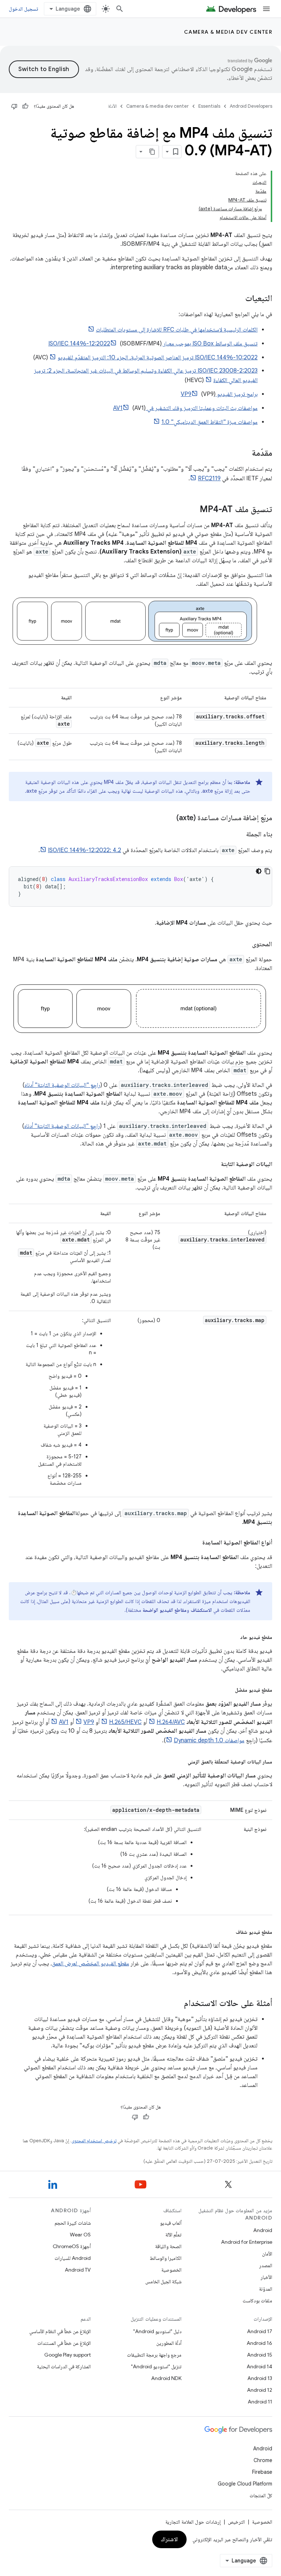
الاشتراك (169, 2539)
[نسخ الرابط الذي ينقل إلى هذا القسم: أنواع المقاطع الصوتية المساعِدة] (195, 1543)
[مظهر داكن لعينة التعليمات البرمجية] (259, 871)
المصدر (266, 2265)
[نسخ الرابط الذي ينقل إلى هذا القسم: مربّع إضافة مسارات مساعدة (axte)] (169, 818)
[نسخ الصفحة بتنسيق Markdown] (152, 152)
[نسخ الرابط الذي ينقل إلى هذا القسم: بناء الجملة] (239, 835)
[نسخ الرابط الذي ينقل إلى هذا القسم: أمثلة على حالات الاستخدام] (177, 2004)
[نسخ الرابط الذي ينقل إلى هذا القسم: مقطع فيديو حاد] (233, 1636)
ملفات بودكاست (257, 2301)
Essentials (209, 106)
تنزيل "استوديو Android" (156, 2366)
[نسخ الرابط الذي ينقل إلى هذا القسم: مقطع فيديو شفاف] (228, 1931)
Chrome (263, 2460)
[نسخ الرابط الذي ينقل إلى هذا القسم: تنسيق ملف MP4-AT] (192, 510)
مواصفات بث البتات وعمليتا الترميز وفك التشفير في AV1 (185, 408)
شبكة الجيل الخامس (163, 2281)
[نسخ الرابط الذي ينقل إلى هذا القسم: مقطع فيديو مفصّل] (228, 1689)
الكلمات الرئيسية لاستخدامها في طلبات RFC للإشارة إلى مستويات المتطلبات (177, 330)
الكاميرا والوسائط (166, 2258)
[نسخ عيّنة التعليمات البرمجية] (267, 871)
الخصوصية (171, 2270)
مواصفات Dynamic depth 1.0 (209, 1740)
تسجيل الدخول (23, 9)
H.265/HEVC (125, 1722)
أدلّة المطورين (169, 2343)
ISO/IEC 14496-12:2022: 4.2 (85, 850)
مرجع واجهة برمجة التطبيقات (154, 2355)
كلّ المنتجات (261, 2495)
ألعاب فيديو (171, 2223)
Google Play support (68, 2355)
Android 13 (260, 2378)
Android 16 (259, 2343)
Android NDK (166, 2378)
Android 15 (260, 2355)
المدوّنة (266, 2289)
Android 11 (260, 2402)
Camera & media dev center (228, 32)
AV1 (64, 1722)
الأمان (267, 2254)
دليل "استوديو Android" (157, 2331)
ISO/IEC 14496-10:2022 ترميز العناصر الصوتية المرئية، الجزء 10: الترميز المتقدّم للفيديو (158, 358)
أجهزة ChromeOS (72, 2246)
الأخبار (266, 2277)
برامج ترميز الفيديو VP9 (219, 394)
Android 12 (260, 2390)
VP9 (89, 1722)
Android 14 (259, 2366)
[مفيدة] (25, 106)
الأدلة (112, 106)
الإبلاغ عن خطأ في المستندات (64, 2343)
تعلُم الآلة (173, 2235)
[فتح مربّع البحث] (120, 9)
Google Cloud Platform (245, 2484)
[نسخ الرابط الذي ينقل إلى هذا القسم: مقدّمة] (244, 454)
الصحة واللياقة (168, 2246)
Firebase (262, 2472)
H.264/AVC (171, 1722)
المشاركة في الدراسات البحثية (64, 2366)
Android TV (78, 2270)
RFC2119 (209, 478)
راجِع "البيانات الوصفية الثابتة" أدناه (62, 1085)
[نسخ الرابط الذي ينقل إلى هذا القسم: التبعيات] (238, 299)
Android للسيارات (73, 2258)
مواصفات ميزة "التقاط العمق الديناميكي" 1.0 (209, 422)
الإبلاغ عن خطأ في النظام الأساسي (60, 2331)
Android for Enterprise (247, 2242)
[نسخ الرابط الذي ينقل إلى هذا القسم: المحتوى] (245, 945)
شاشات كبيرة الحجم (73, 2223)
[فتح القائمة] (266, 9)
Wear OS (80, 2235)
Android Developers (251, 106)
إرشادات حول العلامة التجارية (193, 2522)
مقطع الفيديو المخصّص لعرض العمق (91, 1964)
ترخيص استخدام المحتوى (94, 2141)
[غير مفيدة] (14, 106)
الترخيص (236, 2522)
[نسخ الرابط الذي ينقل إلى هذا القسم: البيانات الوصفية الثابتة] (214, 1164)
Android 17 (260, 2331)
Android (263, 2230)
